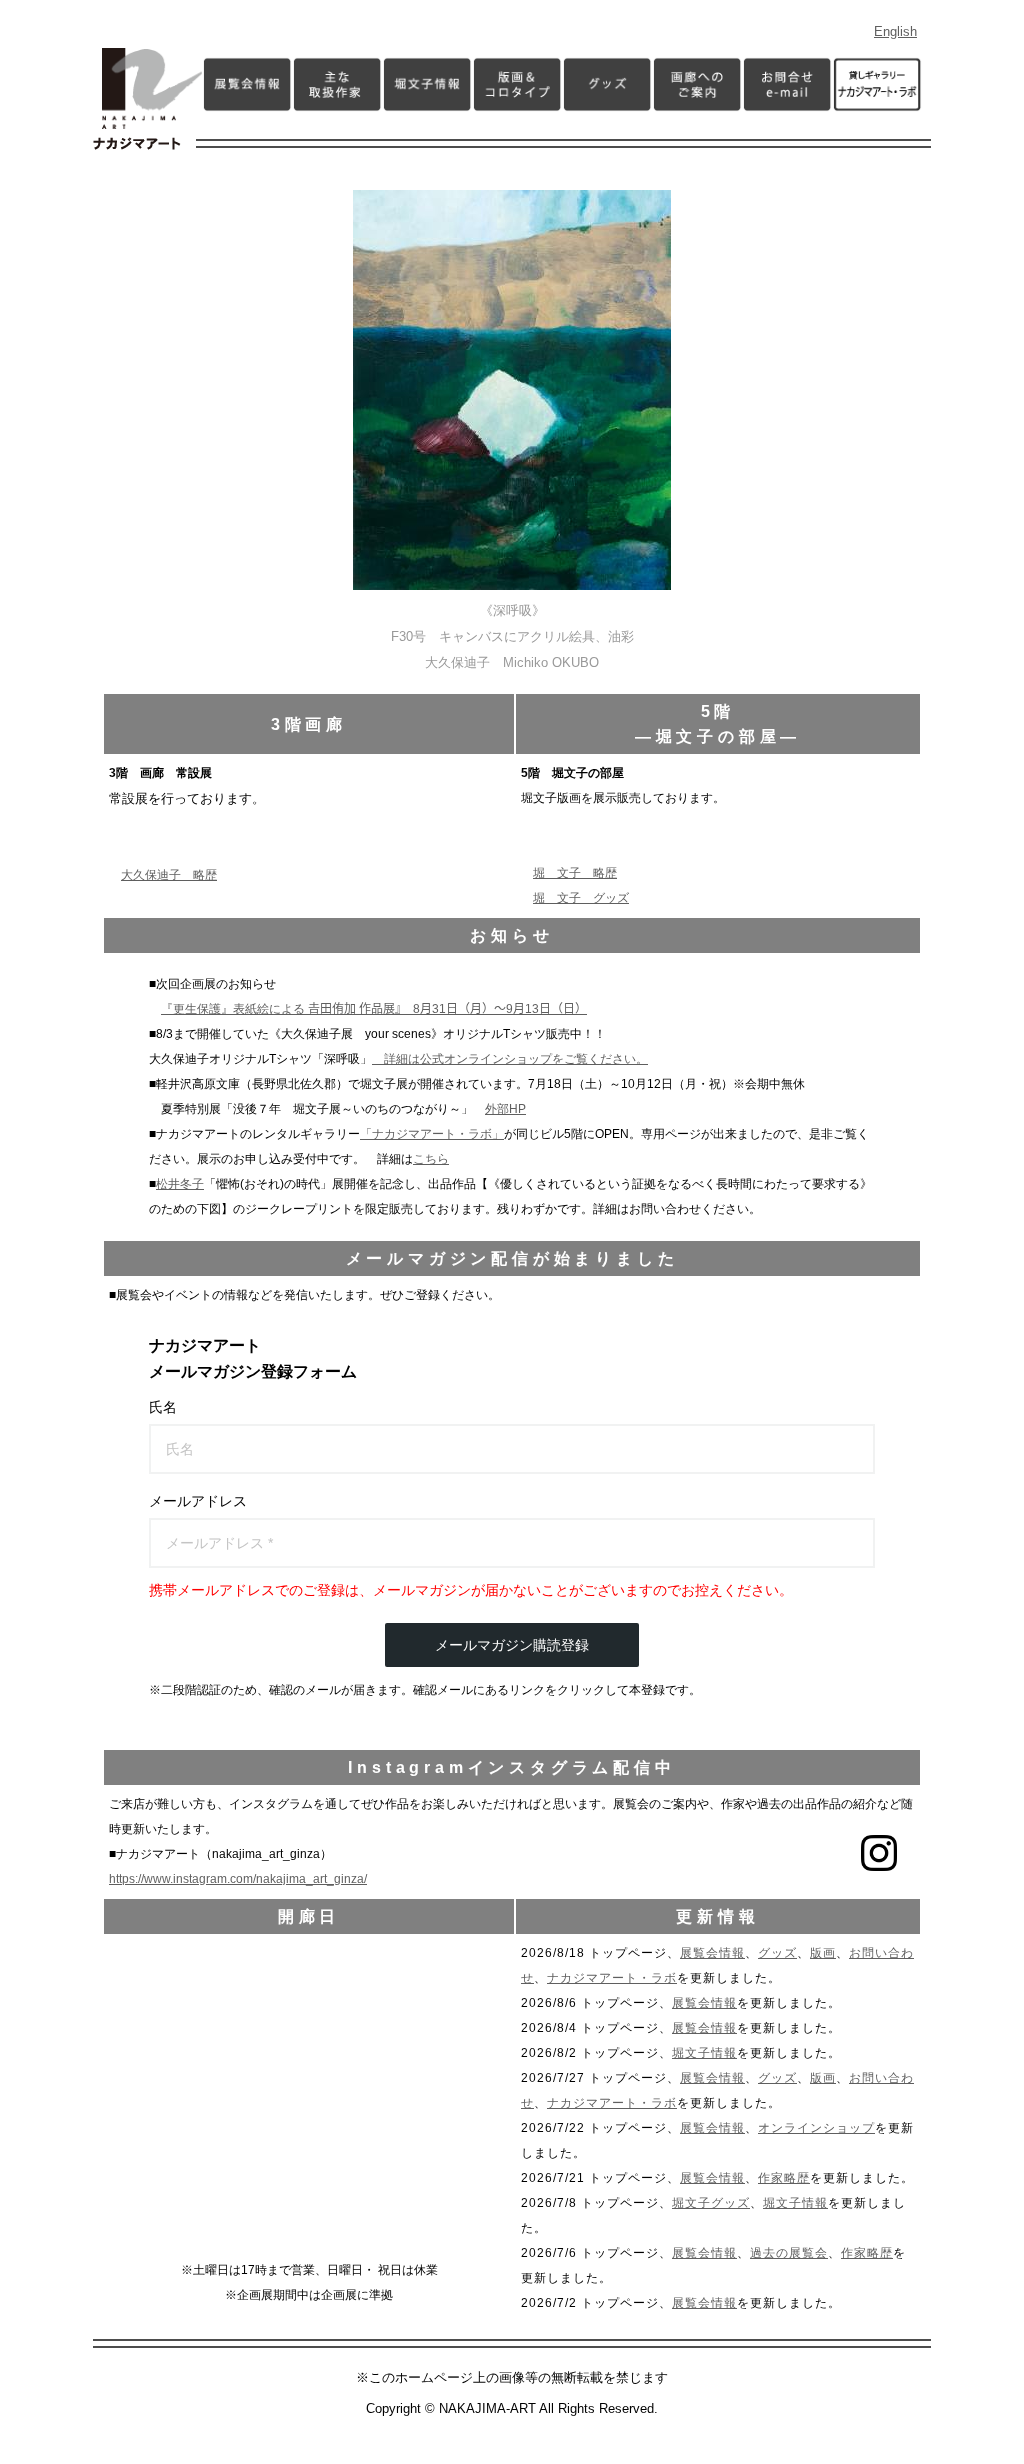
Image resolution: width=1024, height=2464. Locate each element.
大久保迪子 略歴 (169, 875)
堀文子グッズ (711, 2203)
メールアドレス (198, 1501)
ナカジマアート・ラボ (612, 1978)
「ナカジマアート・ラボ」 (432, 1134)
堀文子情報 (704, 2053)
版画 (823, 1953)
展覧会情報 (712, 1953)
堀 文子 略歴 (575, 873)
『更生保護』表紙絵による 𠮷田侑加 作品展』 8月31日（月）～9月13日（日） (374, 1009)
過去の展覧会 (789, 2253)
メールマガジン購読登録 (512, 1645)
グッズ (777, 1953)
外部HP (505, 1109)
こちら (431, 1159)
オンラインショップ (816, 2128)
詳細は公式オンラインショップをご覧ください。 (510, 1059)
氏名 (163, 1407)
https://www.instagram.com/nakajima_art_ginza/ (238, 1879)
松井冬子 (180, 1184)
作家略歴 (784, 2178)
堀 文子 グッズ (581, 898)
